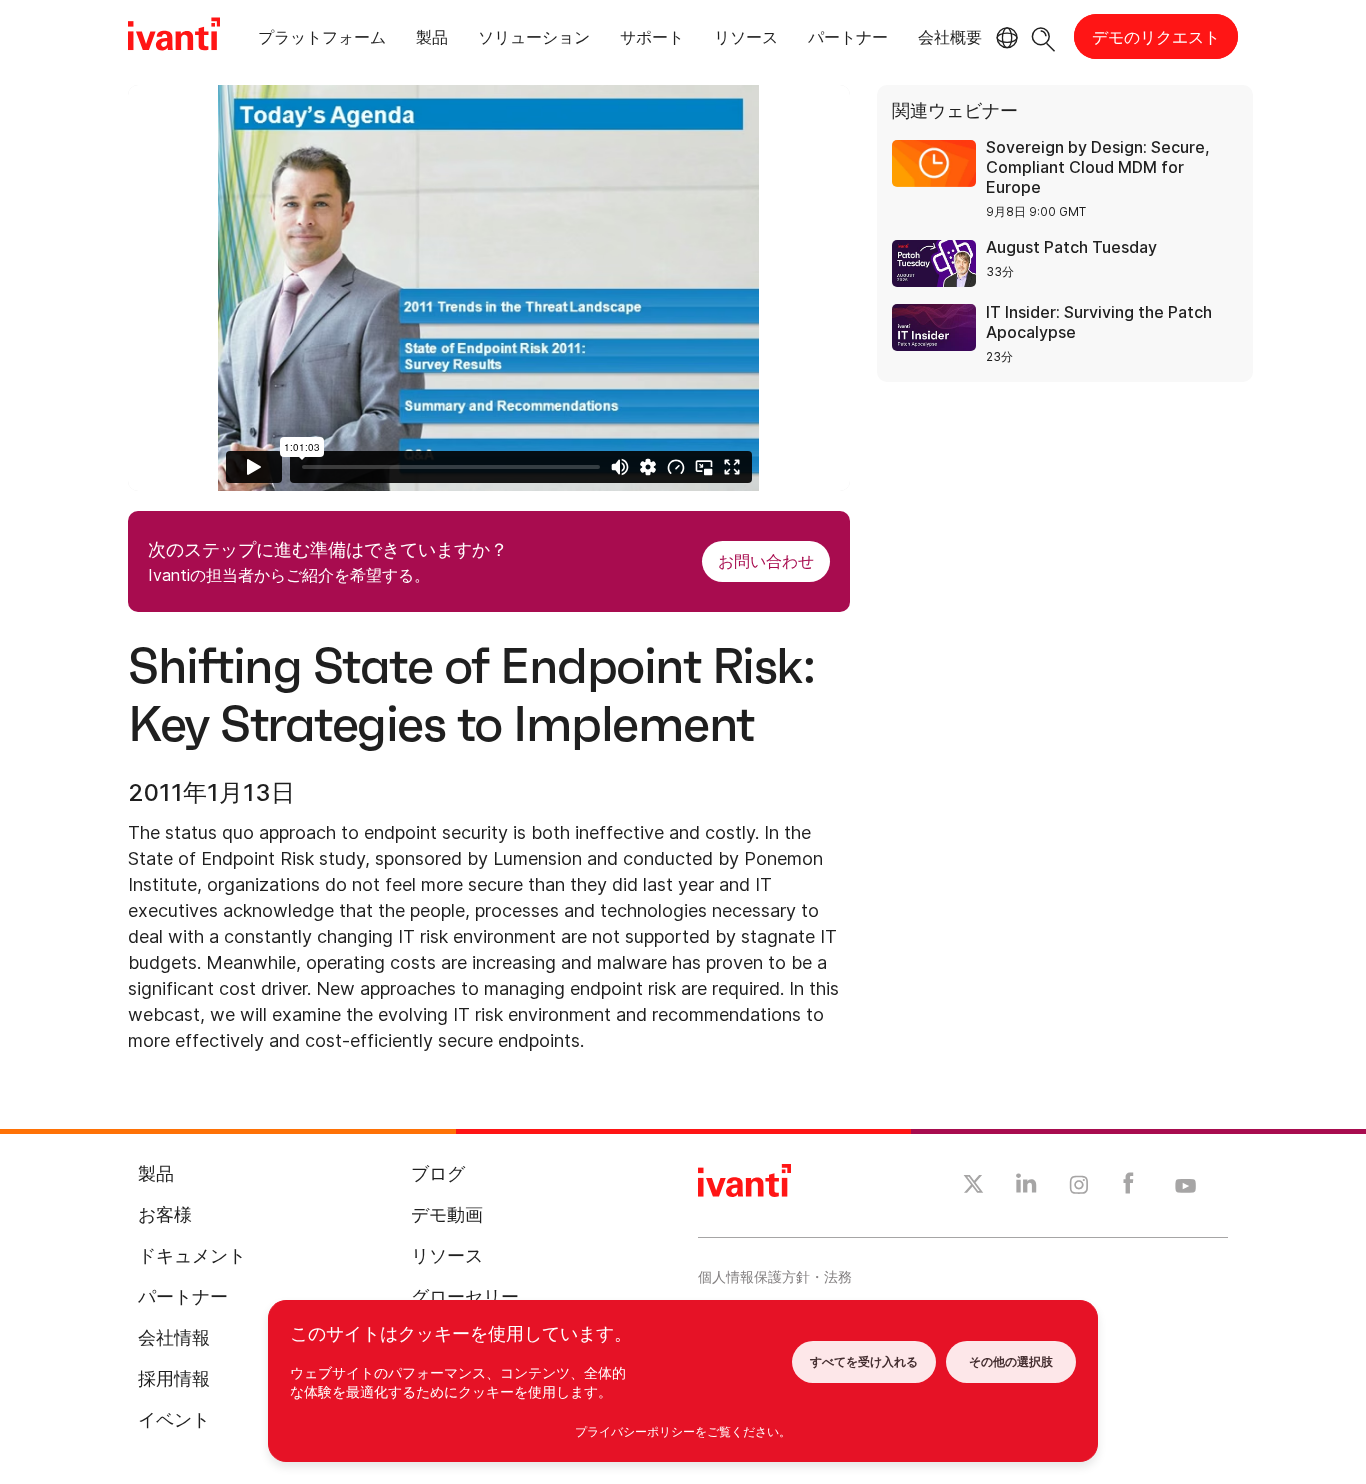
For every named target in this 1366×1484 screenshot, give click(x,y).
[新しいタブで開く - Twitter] (973, 1187)
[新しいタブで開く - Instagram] (1079, 1188)
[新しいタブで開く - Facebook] (1128, 1188)
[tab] (322, 40)
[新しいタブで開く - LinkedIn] (1026, 1188)
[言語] (1004, 38)
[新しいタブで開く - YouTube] (1185, 1187)
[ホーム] (174, 37)
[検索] (1043, 36)
